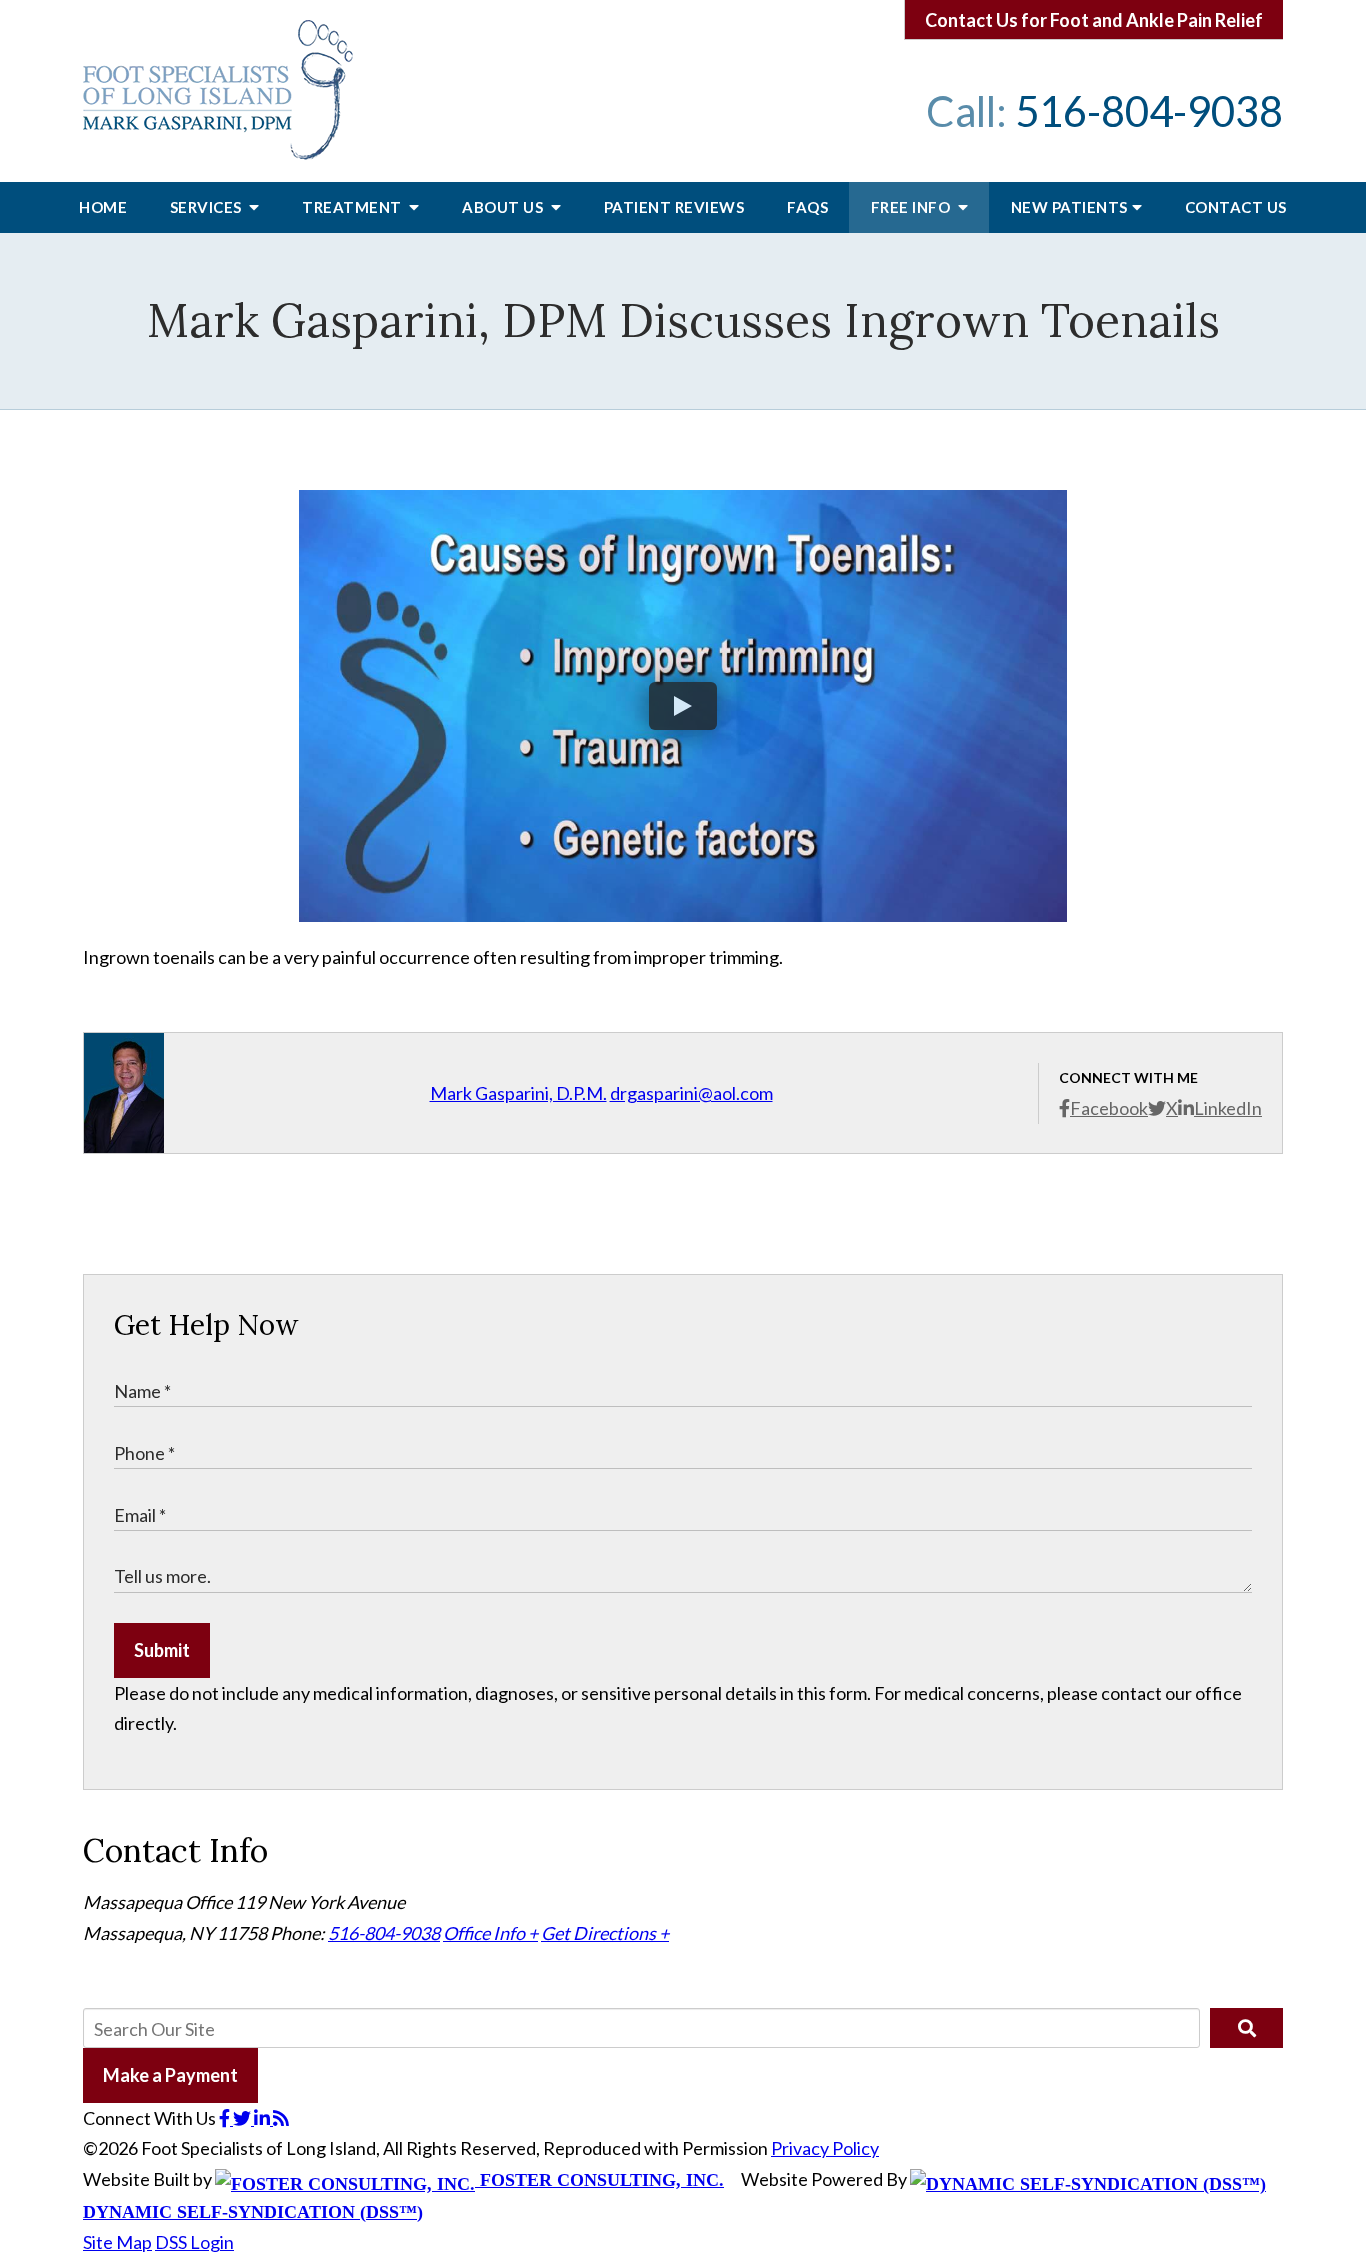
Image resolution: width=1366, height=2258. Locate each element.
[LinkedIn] (263, 2118)
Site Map (117, 2242)
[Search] (1246, 2028)
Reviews (674, 207)
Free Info (912, 207)
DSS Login (194, 2242)
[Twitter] (243, 2118)
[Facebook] (226, 2118)
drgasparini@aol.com (691, 1093)
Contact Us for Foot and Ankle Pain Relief (1094, 20)
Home (103, 207)
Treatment (353, 207)
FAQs (807, 207)
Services (208, 207)
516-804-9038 (1149, 111)
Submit (162, 1650)
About (504, 207)
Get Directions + (605, 1933)
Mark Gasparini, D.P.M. (518, 1093)
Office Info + (490, 1933)
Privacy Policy (825, 2148)
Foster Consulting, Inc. (599, 2180)
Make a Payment (170, 2075)
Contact (1236, 207)
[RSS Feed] (281, 2118)
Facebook (1109, 1108)
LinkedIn (1228, 1108)
